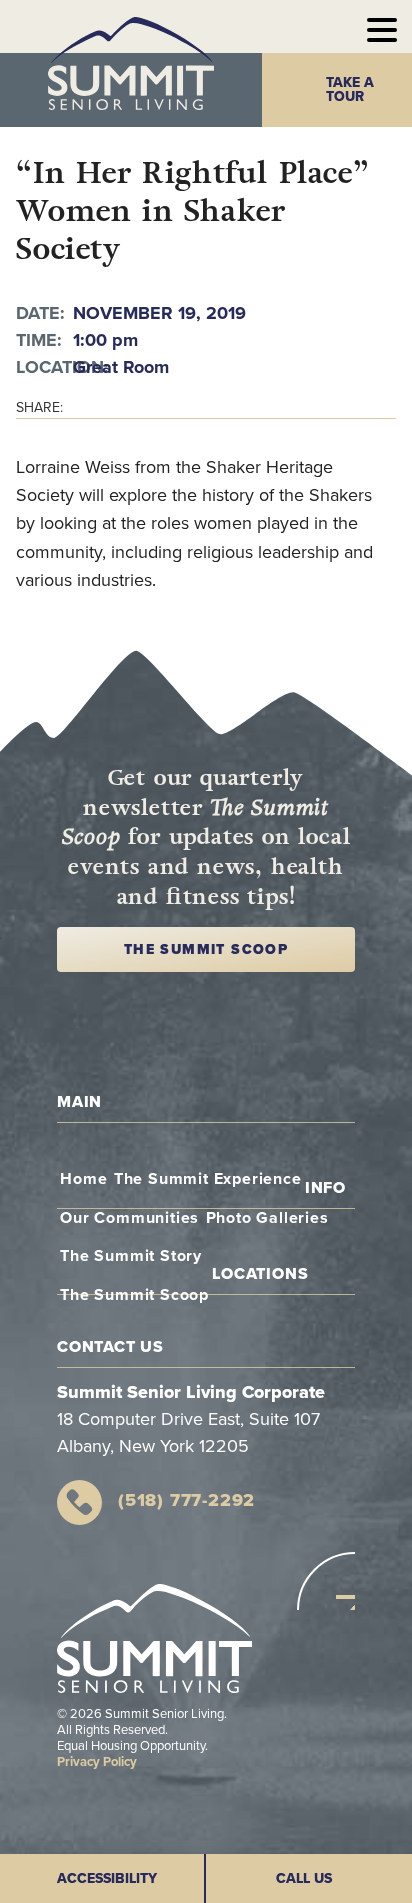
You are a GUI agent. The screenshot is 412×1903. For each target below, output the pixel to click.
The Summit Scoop (206, 949)
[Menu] (382, 26)
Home (83, 1179)
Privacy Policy (97, 1762)
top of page (326, 1581)
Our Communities (129, 1218)
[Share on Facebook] (389, 407)
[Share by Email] (331, 407)
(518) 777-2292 (186, 1500)
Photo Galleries (267, 1218)
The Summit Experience (208, 1179)
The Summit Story (131, 1256)
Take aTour (350, 89)
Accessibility (107, 1878)
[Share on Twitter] (360, 407)
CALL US (304, 1878)
